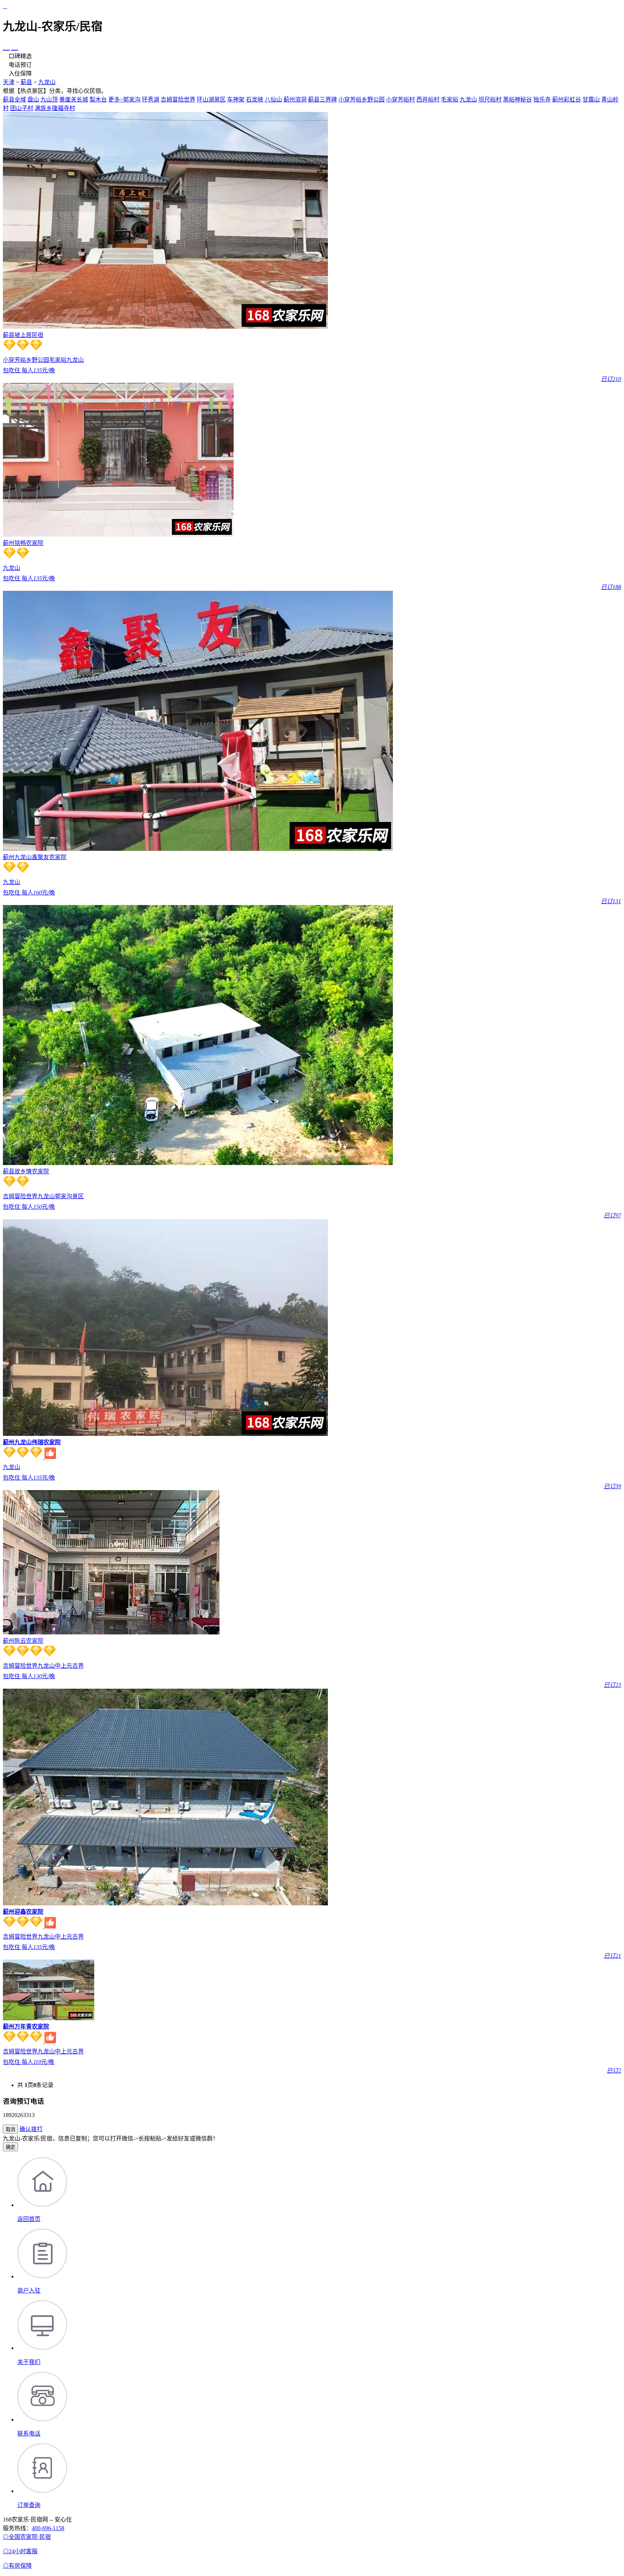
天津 (9, 82)
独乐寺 (542, 99)
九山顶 (49, 99)
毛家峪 (450, 99)
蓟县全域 (14, 99)
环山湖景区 (211, 99)
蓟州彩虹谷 (567, 99)
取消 (10, 2129)
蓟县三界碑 (322, 99)
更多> (116, 99)
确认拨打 (31, 2129)
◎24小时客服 (20, 2551)
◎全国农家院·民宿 (27, 2537)
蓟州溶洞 (295, 99)
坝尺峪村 (490, 99)
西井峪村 (428, 99)
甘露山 (591, 99)
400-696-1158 (48, 2528)
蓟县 (26, 82)
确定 (10, 2147)
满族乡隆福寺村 (55, 108)
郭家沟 (132, 99)
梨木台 (98, 99)
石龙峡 (255, 99)
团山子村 (22, 108)
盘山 (33, 99)
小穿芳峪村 (400, 99)
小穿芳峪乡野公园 (361, 99)
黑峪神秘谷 (517, 99)
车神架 (236, 99)
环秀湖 (151, 99)
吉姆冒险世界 (178, 99)
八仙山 (273, 99)
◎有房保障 (17, 2566)
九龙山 (47, 82)
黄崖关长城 (74, 99)
